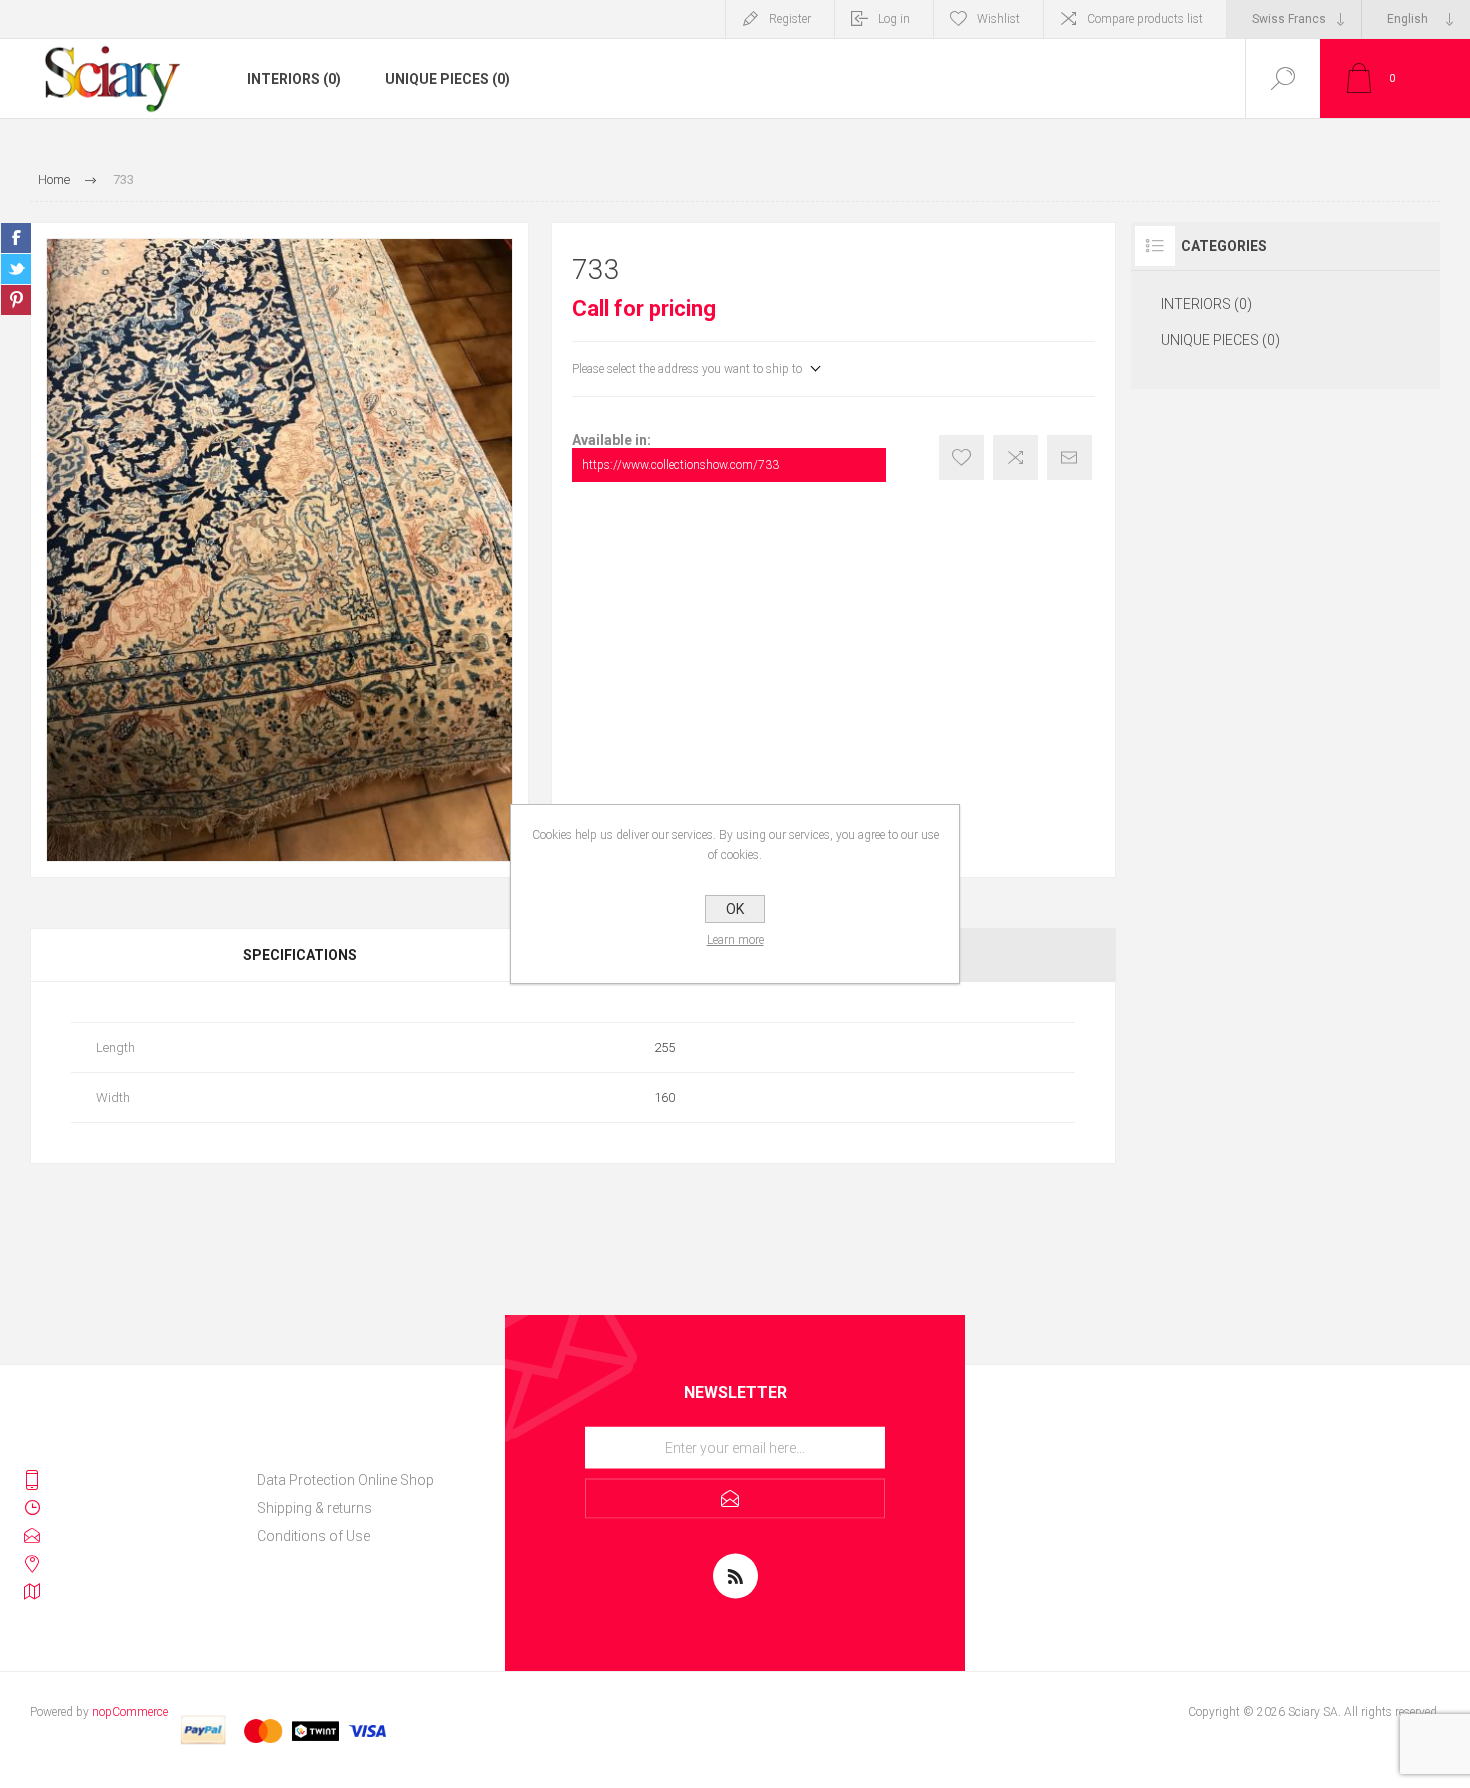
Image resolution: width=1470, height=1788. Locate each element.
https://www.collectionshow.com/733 (680, 465)
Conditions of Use (313, 1536)
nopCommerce (130, 1712)
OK (735, 909)
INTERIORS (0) (294, 79)
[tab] (301, 955)
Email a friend (1069, 457)
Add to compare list (1015, 457)
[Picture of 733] (279, 550)
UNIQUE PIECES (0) (447, 79)
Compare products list (1145, 19)
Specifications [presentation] (300, 955)
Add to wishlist (961, 457)
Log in (894, 19)
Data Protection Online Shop (345, 1480)
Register (790, 19)
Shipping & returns (314, 1508)
